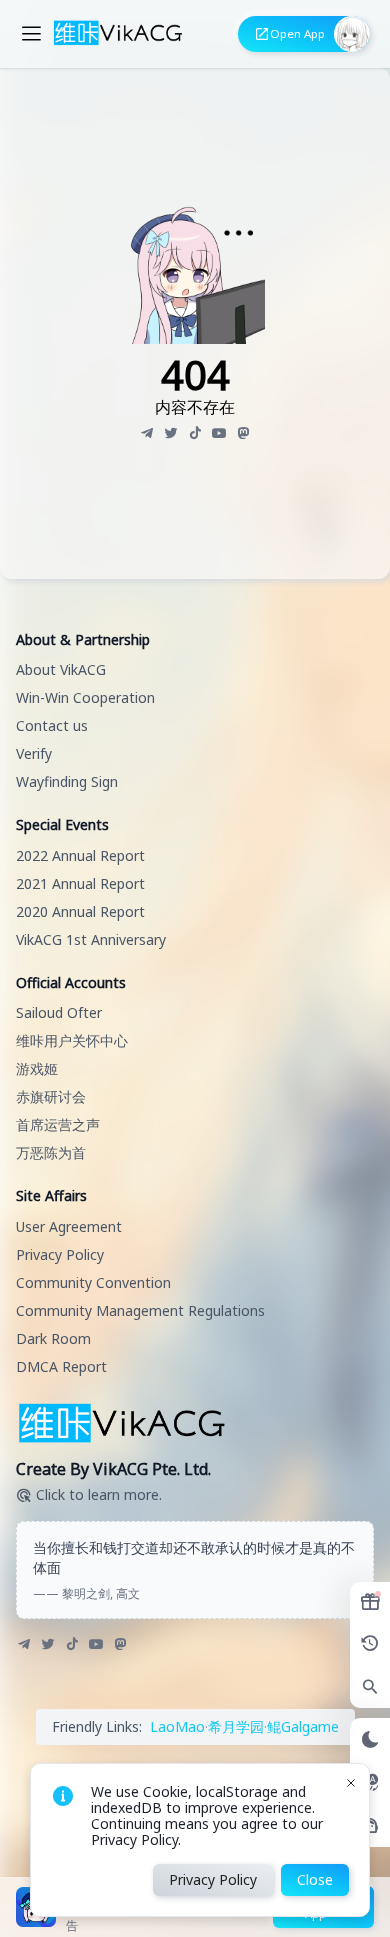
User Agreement (69, 1226)
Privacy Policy (60, 1254)
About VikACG (61, 669)
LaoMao (177, 1726)
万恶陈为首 (51, 1152)
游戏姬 (37, 1068)
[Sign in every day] (370, 1602)
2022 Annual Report (80, 855)
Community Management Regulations (140, 1310)
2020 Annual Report (80, 911)
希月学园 (236, 1726)
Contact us (52, 725)
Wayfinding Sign (67, 781)
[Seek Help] (370, 1825)
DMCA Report (61, 1366)
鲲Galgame (303, 1726)
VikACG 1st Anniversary (91, 939)
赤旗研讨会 (51, 1096)
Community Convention (93, 1282)
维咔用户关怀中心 (72, 1040)
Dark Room (53, 1338)
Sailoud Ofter (59, 1012)
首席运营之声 (58, 1124)
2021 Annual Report (80, 883)
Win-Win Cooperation (85, 697)
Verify (34, 753)
